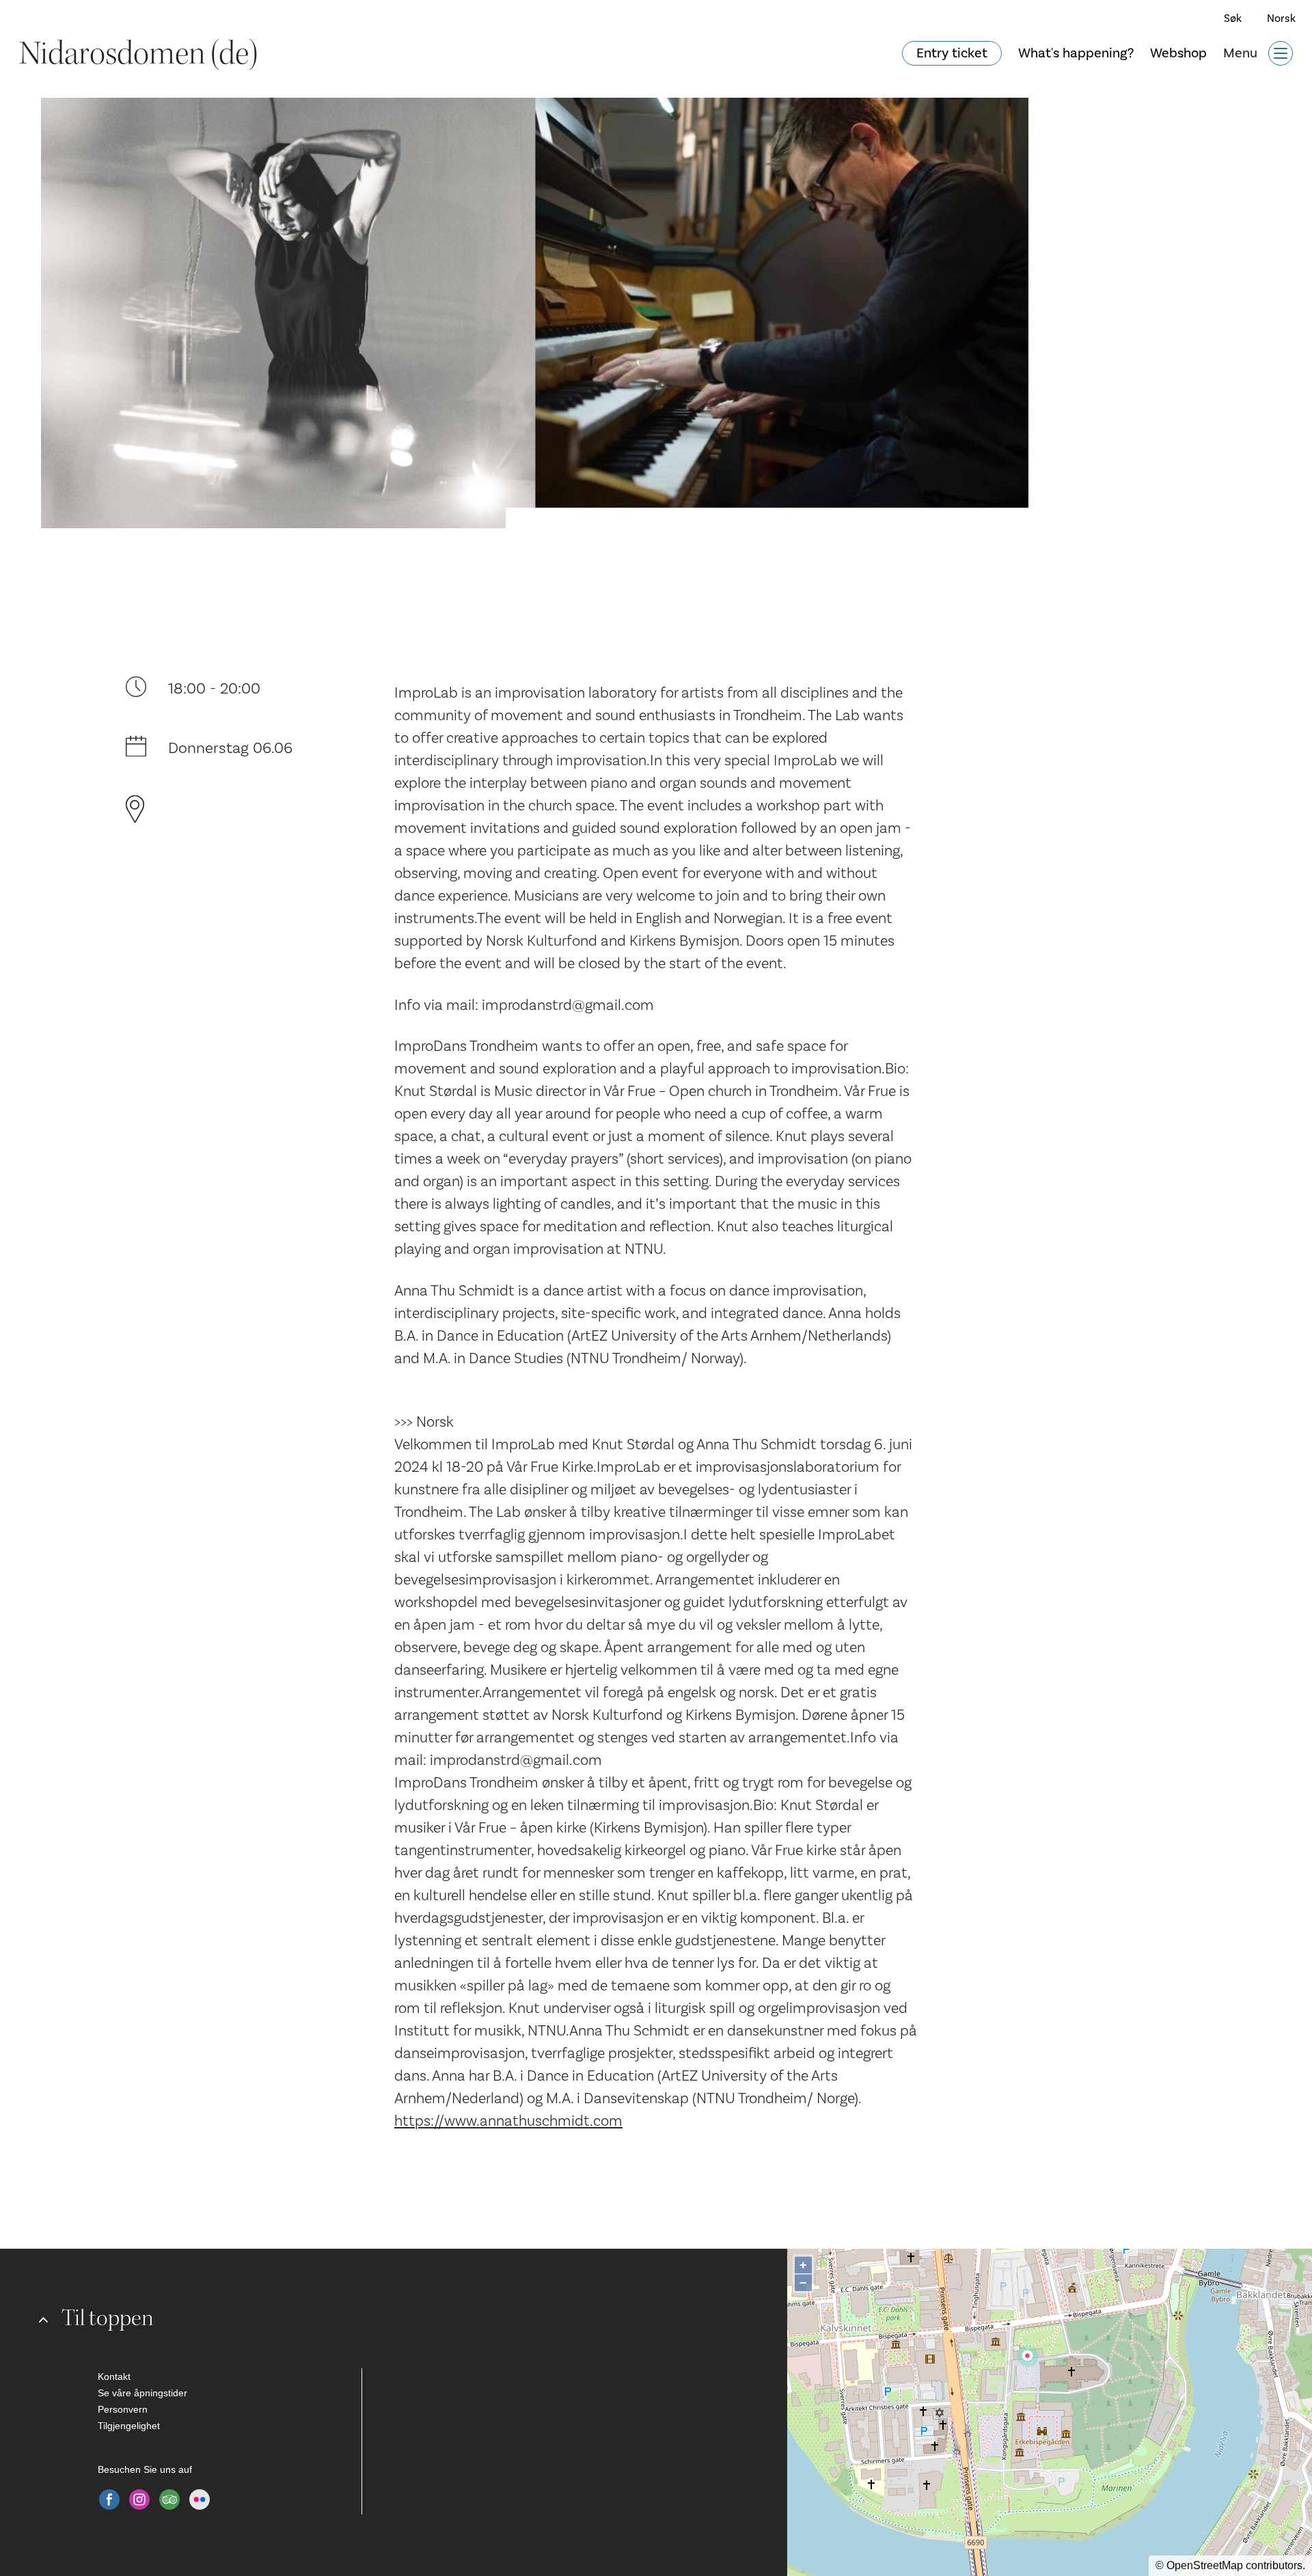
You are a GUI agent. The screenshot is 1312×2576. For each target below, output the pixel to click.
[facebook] (109, 2499)
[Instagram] (139, 2499)
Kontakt (114, 2376)
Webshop (1178, 53)
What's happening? (1076, 53)
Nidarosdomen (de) (138, 53)
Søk (1233, 18)
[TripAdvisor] (169, 2499)
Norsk (1281, 18)
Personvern (123, 2409)
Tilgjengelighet (129, 2426)
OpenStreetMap (1205, 2565)
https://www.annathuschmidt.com (508, 2121)
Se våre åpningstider (142, 2393)
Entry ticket (952, 53)
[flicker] (200, 2499)
